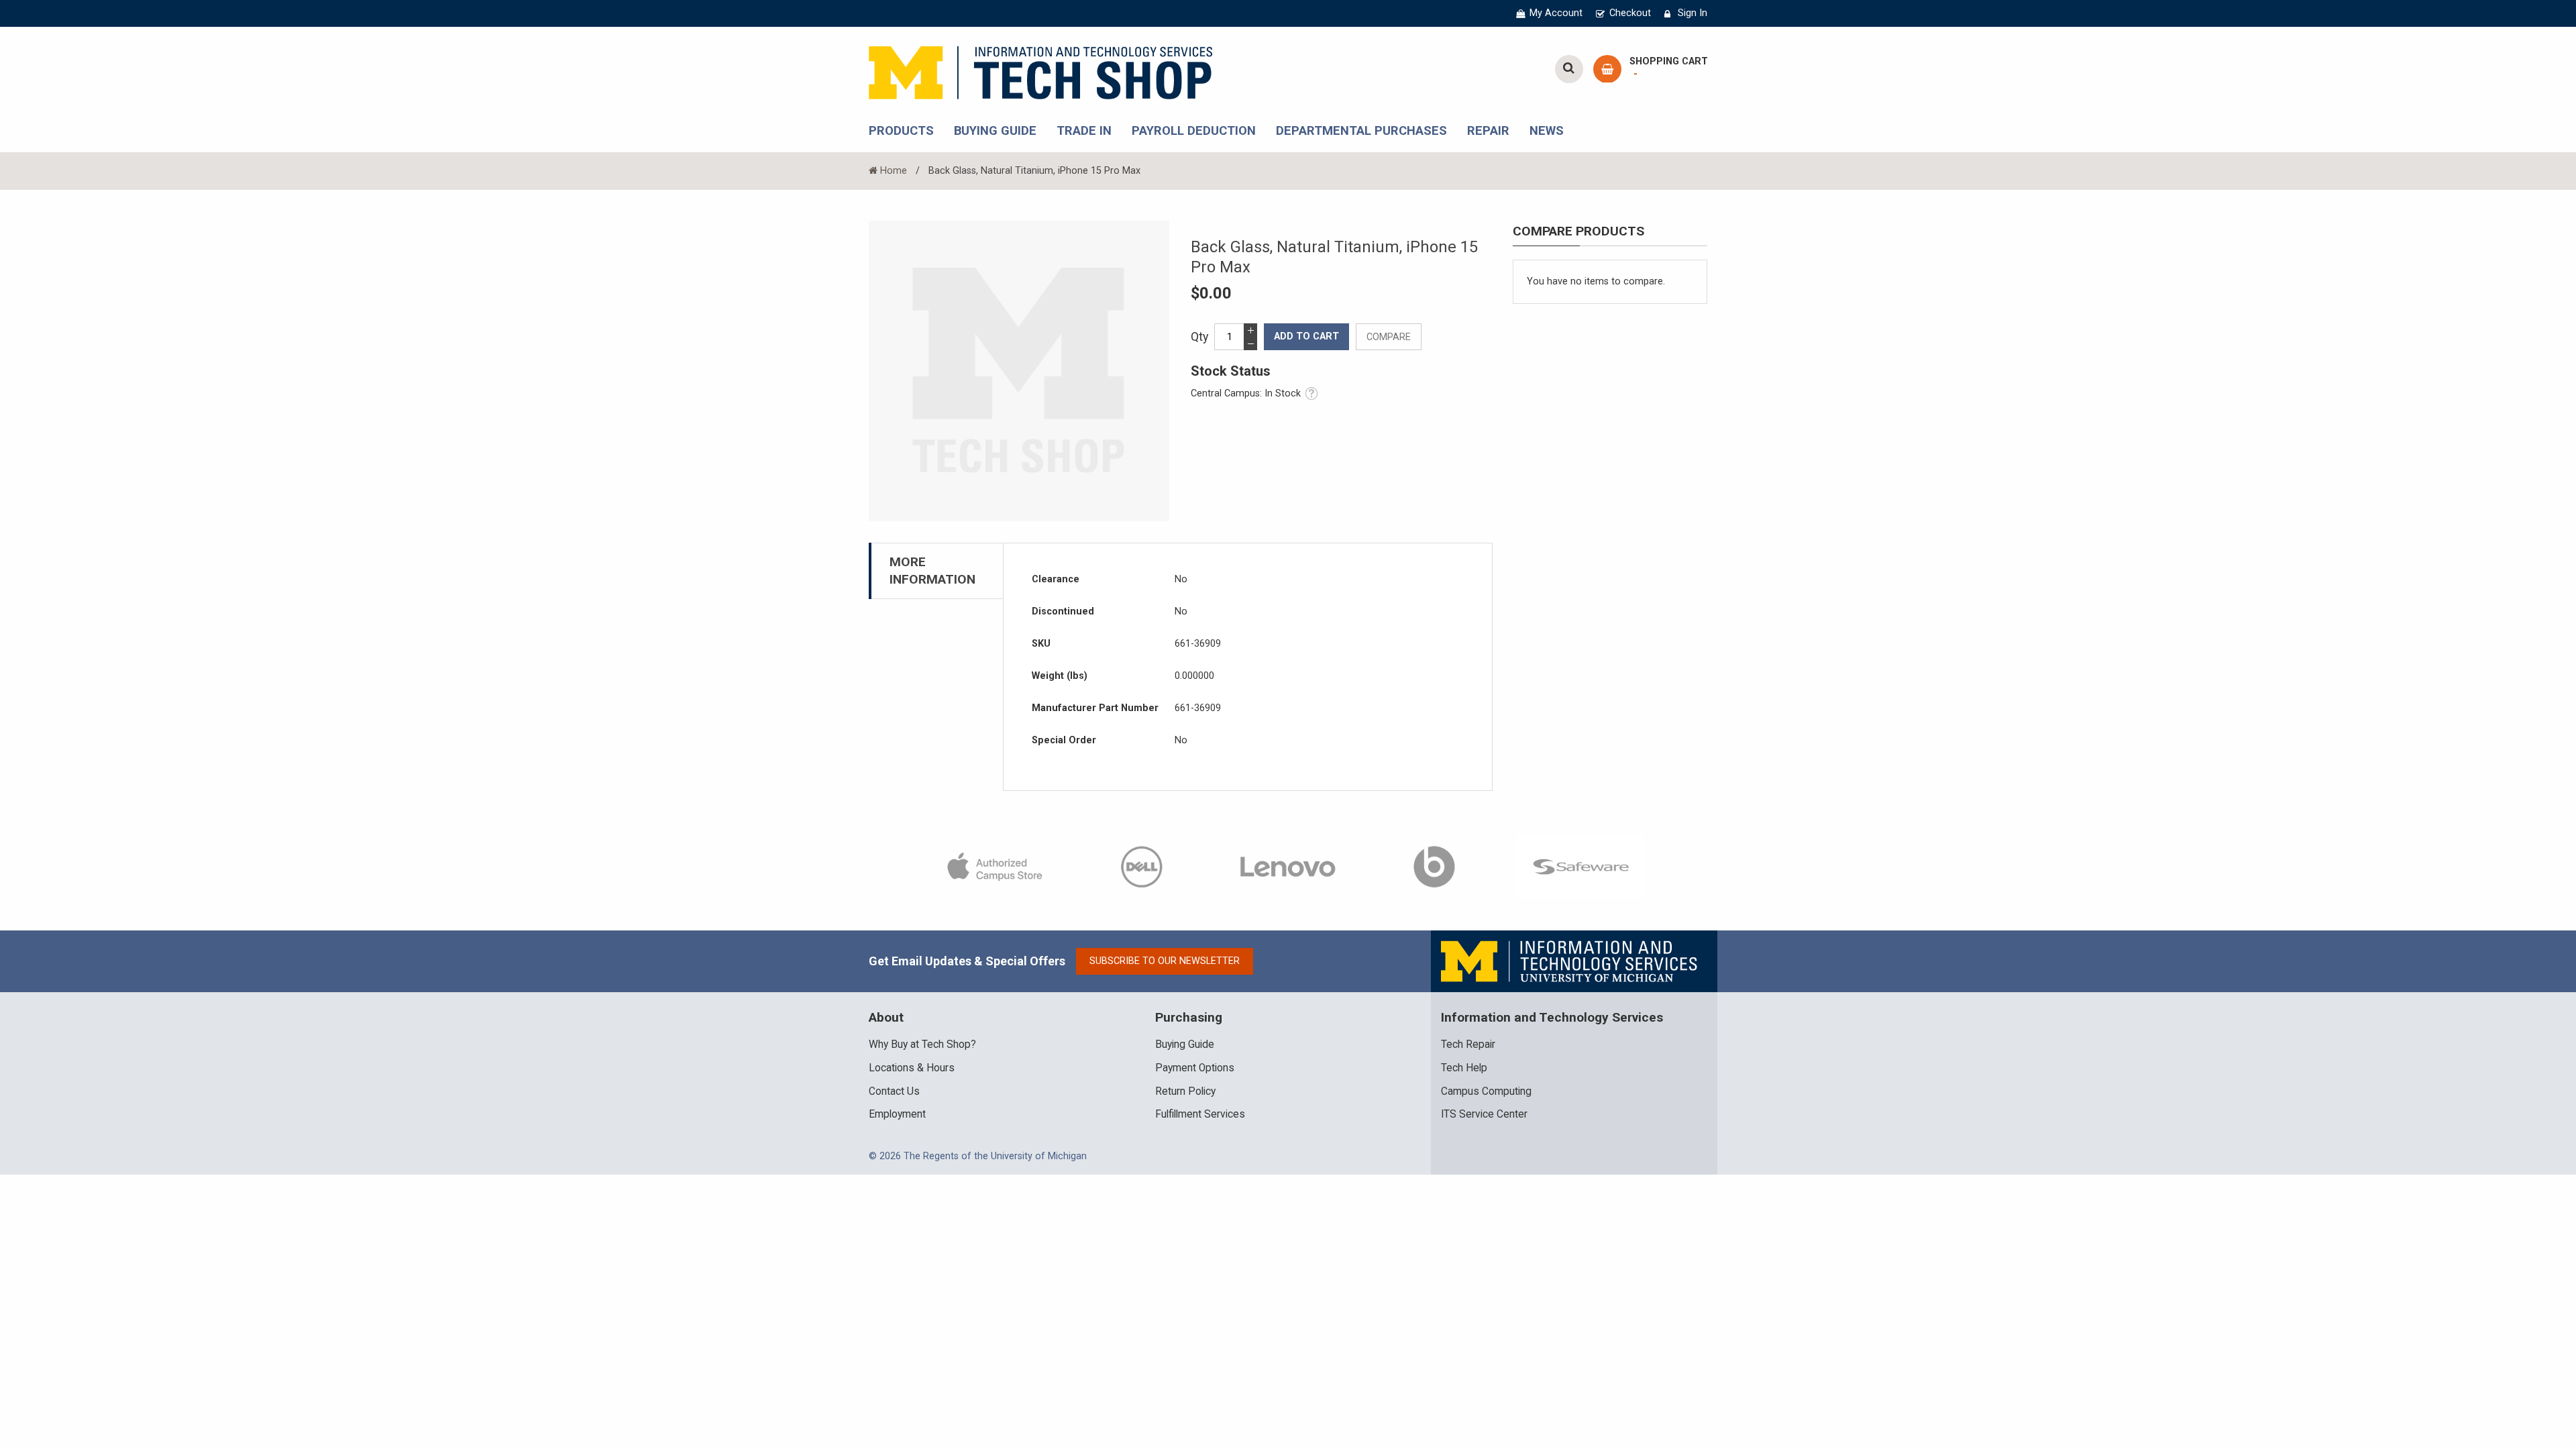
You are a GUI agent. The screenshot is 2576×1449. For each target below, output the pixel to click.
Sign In (1693, 13)
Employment (897, 1114)
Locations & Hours (912, 1068)
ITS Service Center (1484, 1114)
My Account (1556, 13)
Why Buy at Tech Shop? (922, 1044)
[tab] (936, 571)
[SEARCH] (1569, 69)
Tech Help (1464, 1068)
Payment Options (1195, 1068)
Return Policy (1185, 1091)
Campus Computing (1486, 1091)
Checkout (1630, 13)
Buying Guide (1185, 1044)
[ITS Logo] (1570, 961)
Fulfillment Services (1200, 1114)
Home (894, 171)
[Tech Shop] (1040, 71)
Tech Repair (1468, 1044)
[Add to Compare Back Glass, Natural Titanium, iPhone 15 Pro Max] (1389, 337)
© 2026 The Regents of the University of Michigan (978, 1156)
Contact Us (894, 1091)
